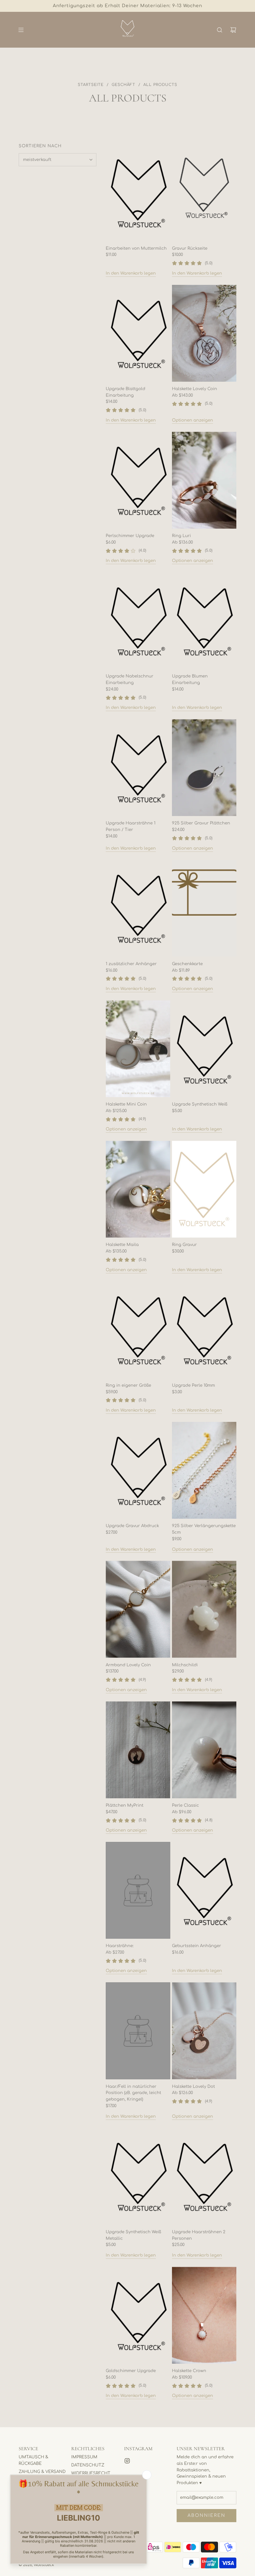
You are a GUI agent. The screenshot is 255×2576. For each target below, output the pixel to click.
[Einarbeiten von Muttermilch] (138, 193)
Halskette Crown (189, 2371)
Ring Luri (181, 536)
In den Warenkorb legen (131, 273)
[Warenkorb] (233, 30)
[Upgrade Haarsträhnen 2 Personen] (204, 2176)
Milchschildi (185, 1665)
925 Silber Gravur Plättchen (201, 823)
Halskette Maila (122, 1245)
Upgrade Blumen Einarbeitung (190, 679)
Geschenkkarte (187, 964)
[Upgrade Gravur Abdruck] (138, 1470)
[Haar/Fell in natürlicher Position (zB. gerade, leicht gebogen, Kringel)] (138, 2031)
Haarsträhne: (120, 1946)
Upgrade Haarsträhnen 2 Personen (199, 2235)
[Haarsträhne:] (138, 1890)
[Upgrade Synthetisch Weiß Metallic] (138, 2176)
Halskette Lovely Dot (193, 2087)
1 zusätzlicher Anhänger (131, 964)
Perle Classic (185, 1805)
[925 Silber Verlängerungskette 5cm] (204, 1470)
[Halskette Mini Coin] (138, 1049)
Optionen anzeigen (192, 420)
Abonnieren (206, 2515)
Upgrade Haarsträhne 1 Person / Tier (131, 826)
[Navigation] (21, 30)
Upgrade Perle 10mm (193, 1385)
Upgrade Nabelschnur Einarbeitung (130, 679)
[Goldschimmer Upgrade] (138, 2315)
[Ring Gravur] (204, 1189)
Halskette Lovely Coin (195, 389)
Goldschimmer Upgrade (131, 2371)
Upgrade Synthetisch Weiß (200, 1104)
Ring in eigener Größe (128, 1385)
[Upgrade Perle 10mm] (204, 1330)
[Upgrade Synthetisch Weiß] (204, 1049)
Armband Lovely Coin (128, 1665)
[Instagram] (127, 2461)
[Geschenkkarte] (204, 908)
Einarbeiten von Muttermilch (136, 248)
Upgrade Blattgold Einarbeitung (125, 392)
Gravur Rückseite (190, 248)
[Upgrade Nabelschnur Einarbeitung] (138, 621)
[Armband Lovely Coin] (138, 1609)
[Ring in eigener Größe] (138, 1330)
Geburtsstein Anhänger (197, 1946)
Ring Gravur (184, 1245)
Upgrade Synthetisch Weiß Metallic (133, 2235)
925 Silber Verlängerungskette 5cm (204, 1529)
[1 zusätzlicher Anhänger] (138, 908)
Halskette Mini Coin (126, 1104)
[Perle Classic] (204, 1750)
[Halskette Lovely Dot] (204, 2031)
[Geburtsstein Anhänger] (204, 1890)
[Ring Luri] (204, 480)
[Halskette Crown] (204, 2315)
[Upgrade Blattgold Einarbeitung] (138, 333)
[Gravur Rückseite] (204, 193)
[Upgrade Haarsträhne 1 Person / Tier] (138, 768)
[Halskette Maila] (138, 1189)
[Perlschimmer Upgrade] (138, 480)
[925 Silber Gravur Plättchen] (204, 768)
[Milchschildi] (204, 1609)
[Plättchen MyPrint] (138, 1750)
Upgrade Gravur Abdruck (132, 1526)
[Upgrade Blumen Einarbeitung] (204, 621)
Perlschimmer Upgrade (130, 536)
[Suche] (220, 30)
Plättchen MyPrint (125, 1805)
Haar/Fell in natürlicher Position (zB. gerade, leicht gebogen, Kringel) (133, 2093)
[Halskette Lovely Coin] (204, 333)
